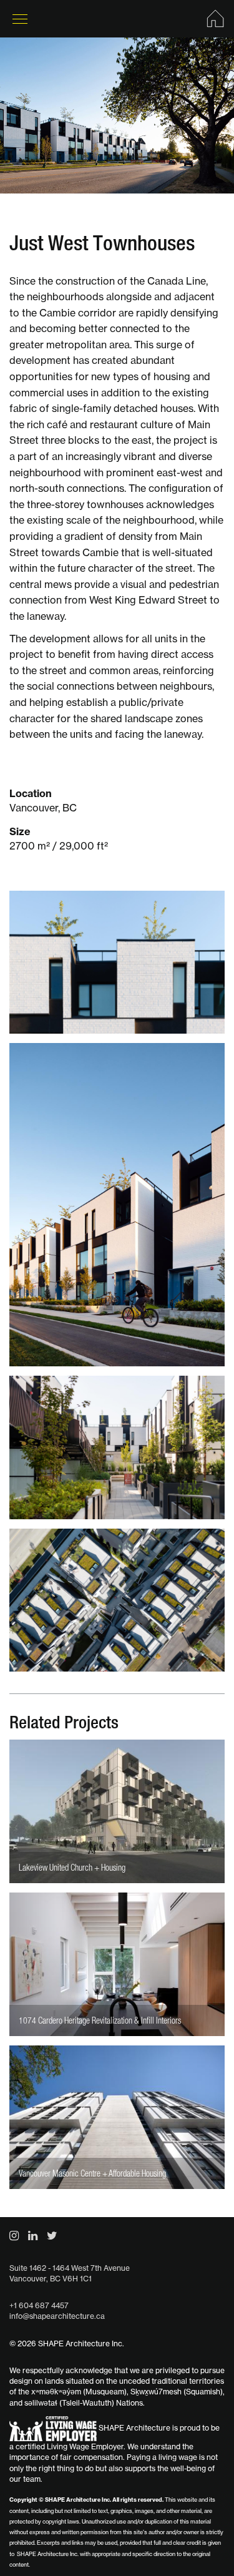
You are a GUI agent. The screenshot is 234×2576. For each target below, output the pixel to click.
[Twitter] (52, 2236)
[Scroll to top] (197, 2539)
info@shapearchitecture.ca (57, 2316)
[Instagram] (14, 2236)
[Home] (215, 19)
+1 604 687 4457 (39, 2305)
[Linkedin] (33, 2236)
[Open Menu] (20, 19)
